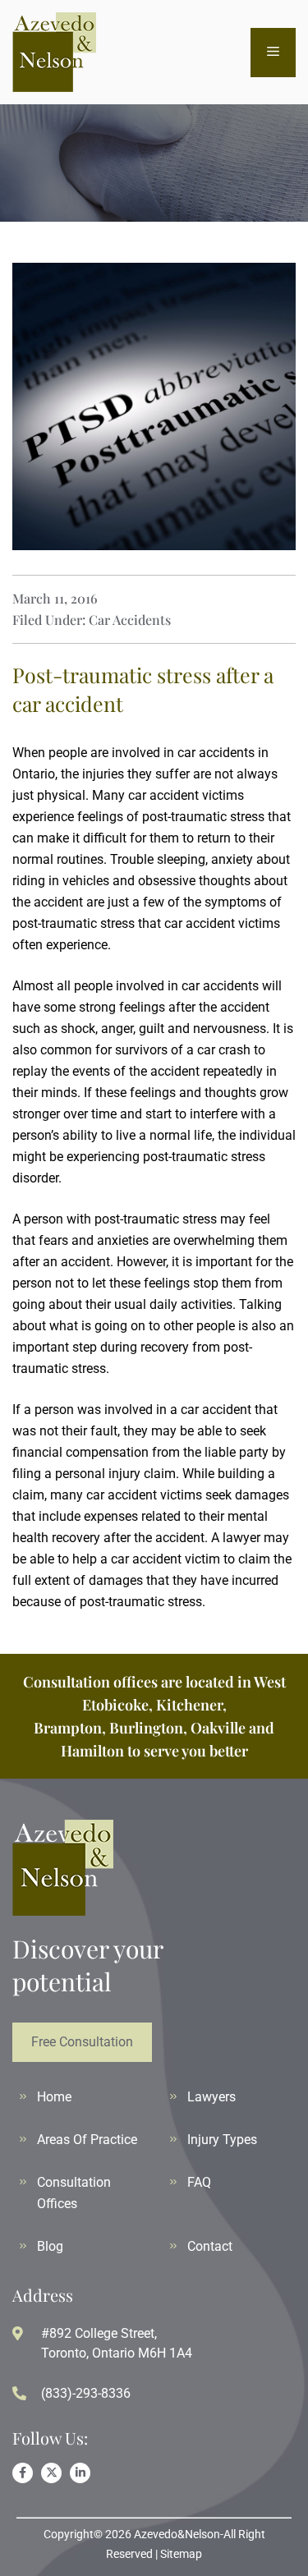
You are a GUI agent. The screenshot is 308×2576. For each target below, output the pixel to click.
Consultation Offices (74, 2193)
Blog (50, 2246)
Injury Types (222, 2140)
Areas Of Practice (87, 2140)
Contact (210, 2246)
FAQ (199, 2182)
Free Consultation (82, 2042)
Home (54, 2097)
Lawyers (211, 2097)
